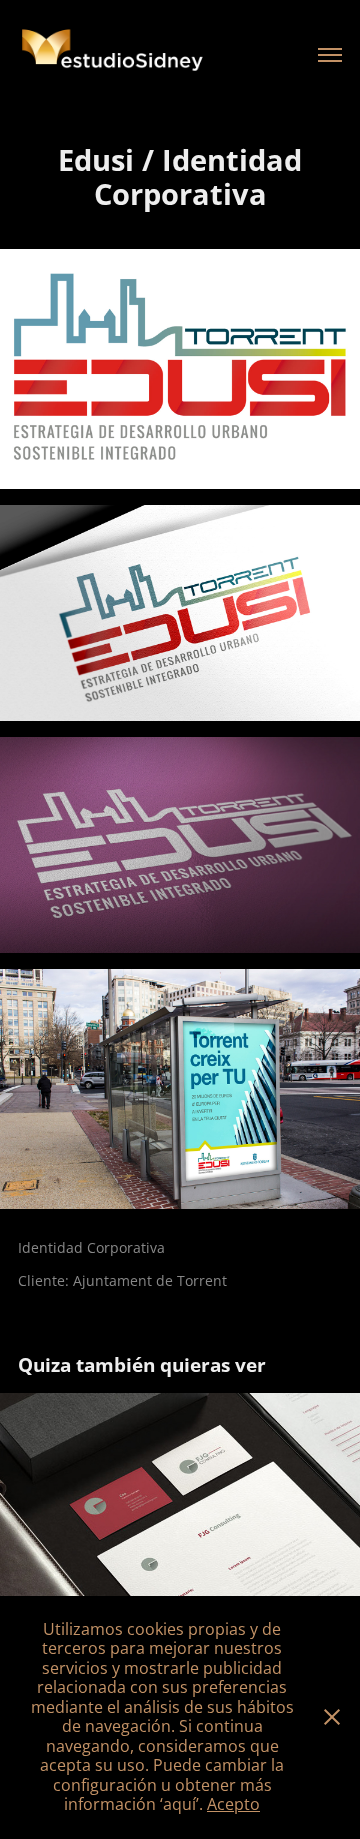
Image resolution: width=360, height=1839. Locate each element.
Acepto (233, 1804)
